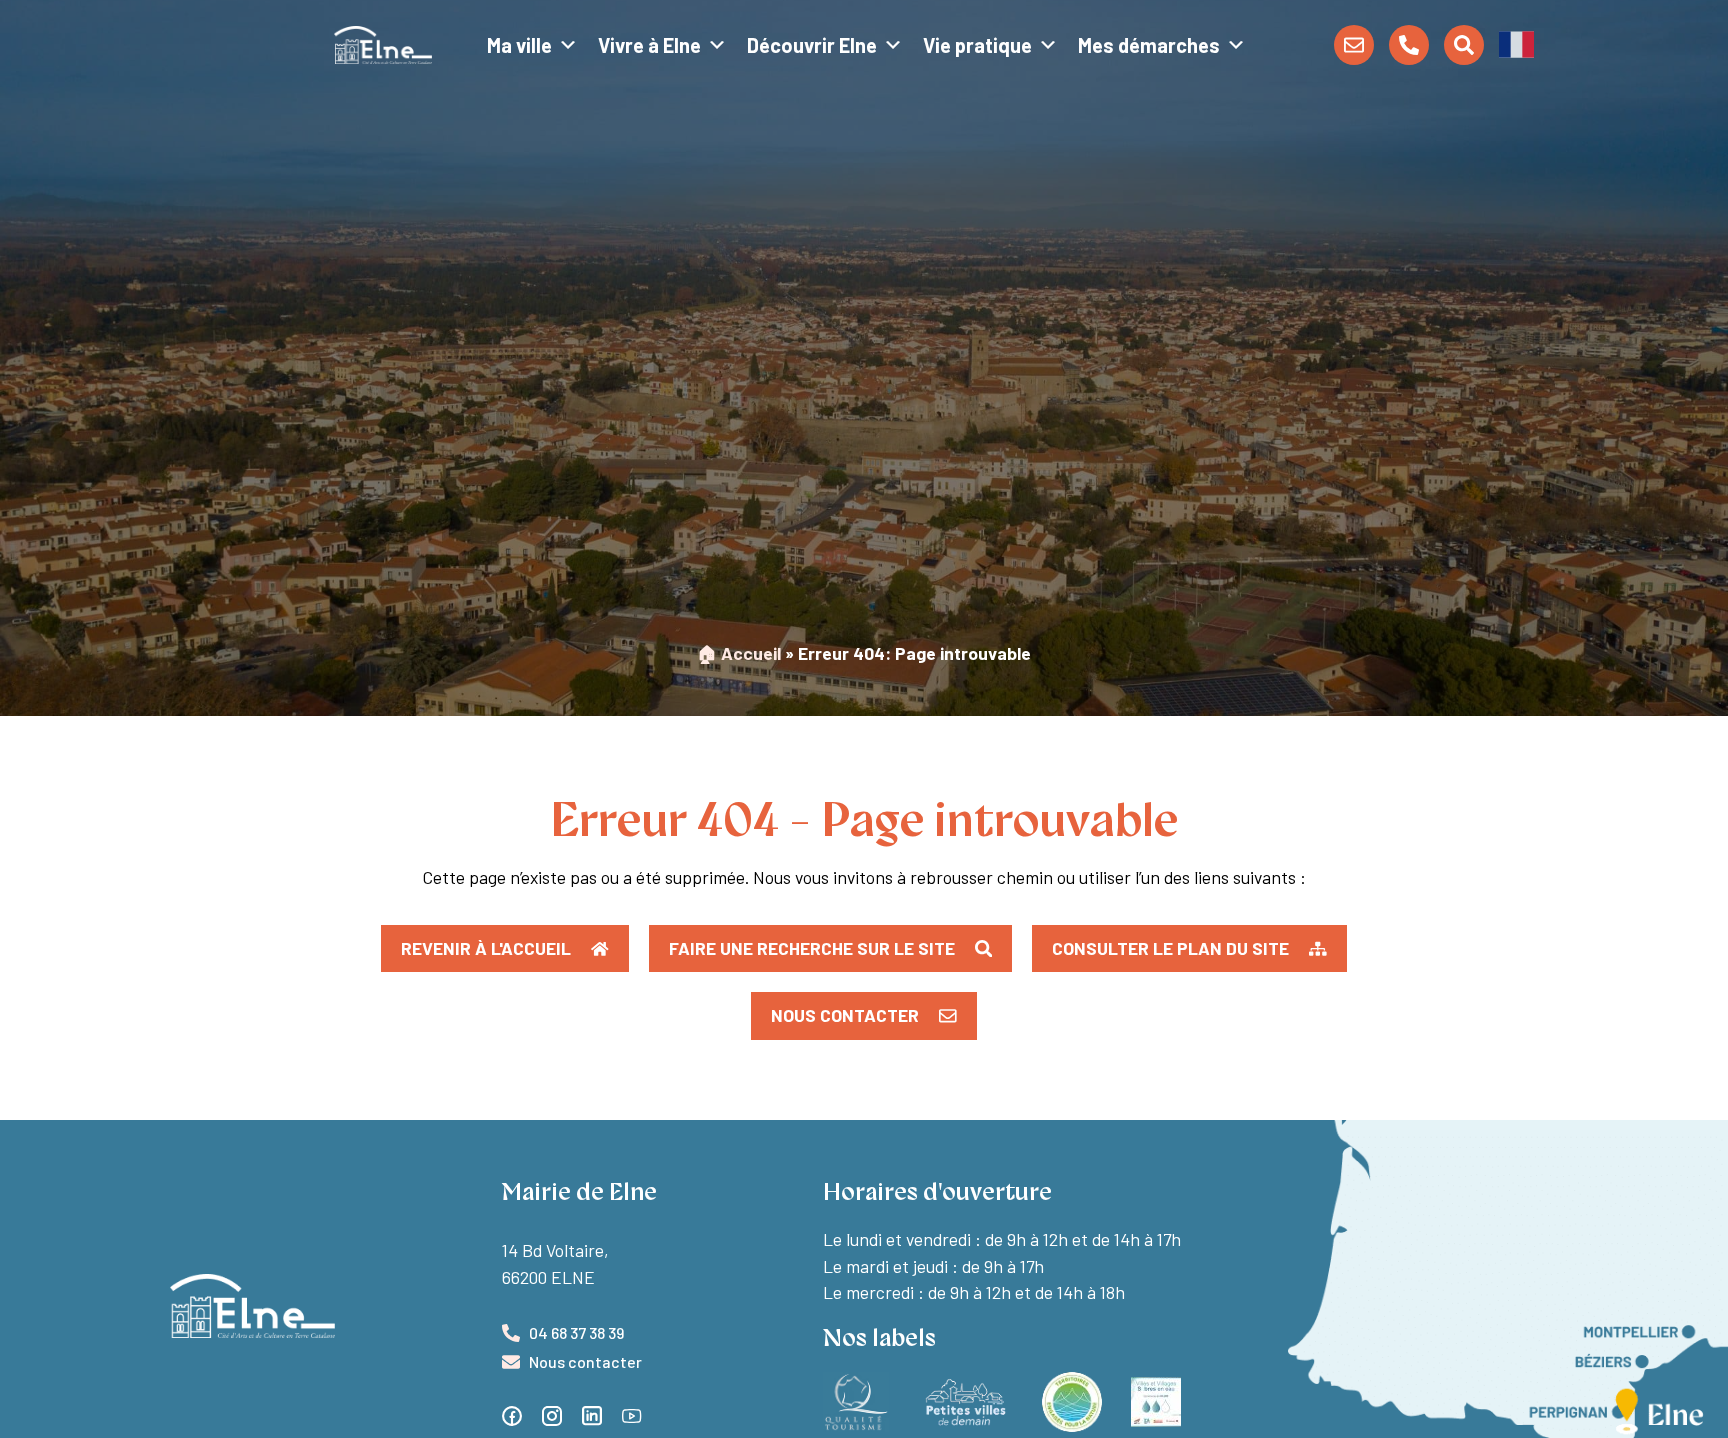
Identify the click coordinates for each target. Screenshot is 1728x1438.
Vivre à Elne (649, 45)
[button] (1516, 43)
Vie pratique (977, 45)
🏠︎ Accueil (739, 653)
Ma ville (519, 45)
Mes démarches (1149, 45)
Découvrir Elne (812, 45)
